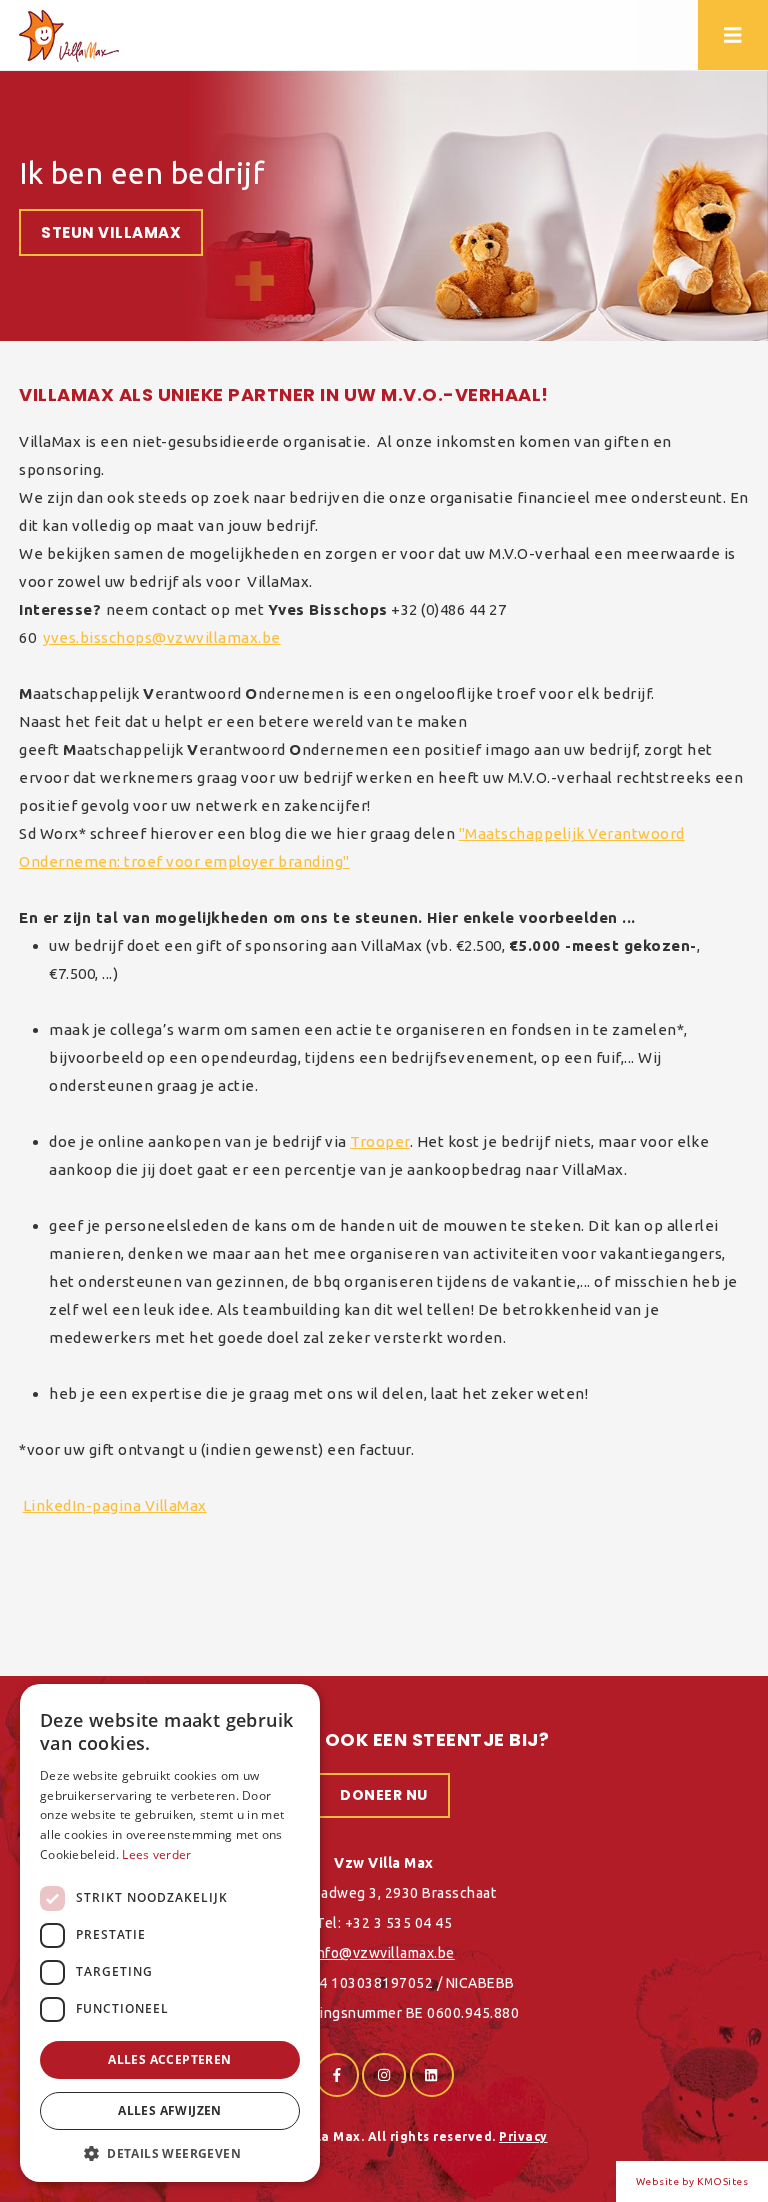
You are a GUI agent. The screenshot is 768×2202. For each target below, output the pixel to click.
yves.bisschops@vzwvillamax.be (162, 637)
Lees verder (156, 1854)
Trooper (380, 1141)
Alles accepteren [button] (169, 2059)
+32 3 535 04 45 (399, 1923)
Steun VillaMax (111, 232)
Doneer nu (384, 1795)
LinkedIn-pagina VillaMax (115, 1505)
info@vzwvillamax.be (384, 1953)
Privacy (523, 2136)
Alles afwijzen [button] (170, 2110)
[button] (170, 2152)
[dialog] (170, 1933)
